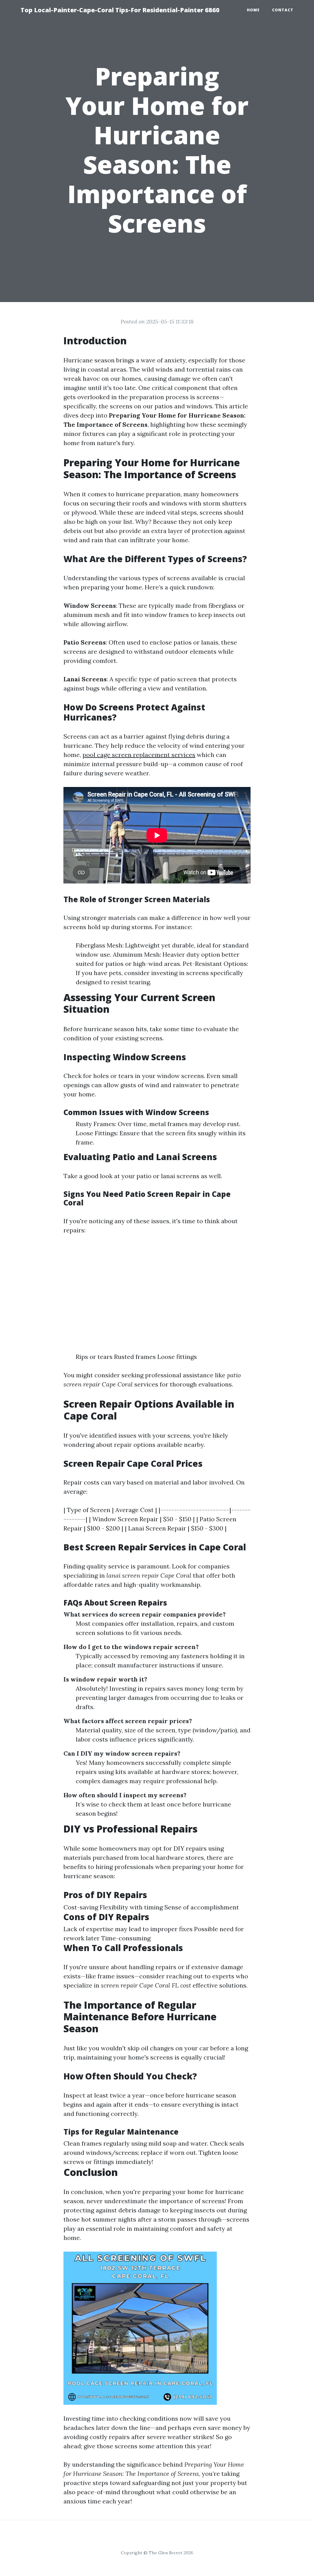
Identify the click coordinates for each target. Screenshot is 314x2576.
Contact (283, 10)
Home (253, 10)
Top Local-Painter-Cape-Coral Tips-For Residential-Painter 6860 (120, 10)
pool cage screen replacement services (139, 755)
